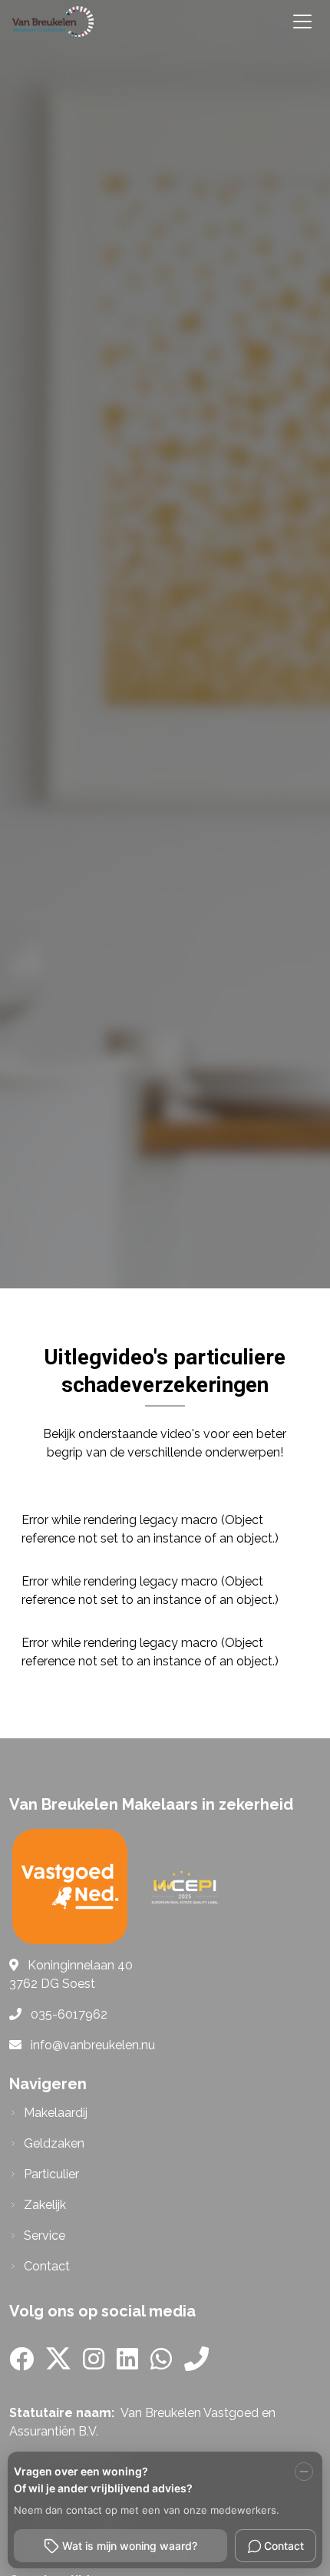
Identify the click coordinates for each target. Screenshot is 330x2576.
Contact (47, 2266)
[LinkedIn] (127, 2364)
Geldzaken (54, 2143)
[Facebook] (21, 2364)
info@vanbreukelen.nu (93, 2045)
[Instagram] (94, 2364)
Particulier (51, 2174)
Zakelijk (45, 2205)
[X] (58, 2364)
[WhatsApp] (161, 2364)
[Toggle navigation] (302, 21)
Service (45, 2235)
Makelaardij (56, 2113)
